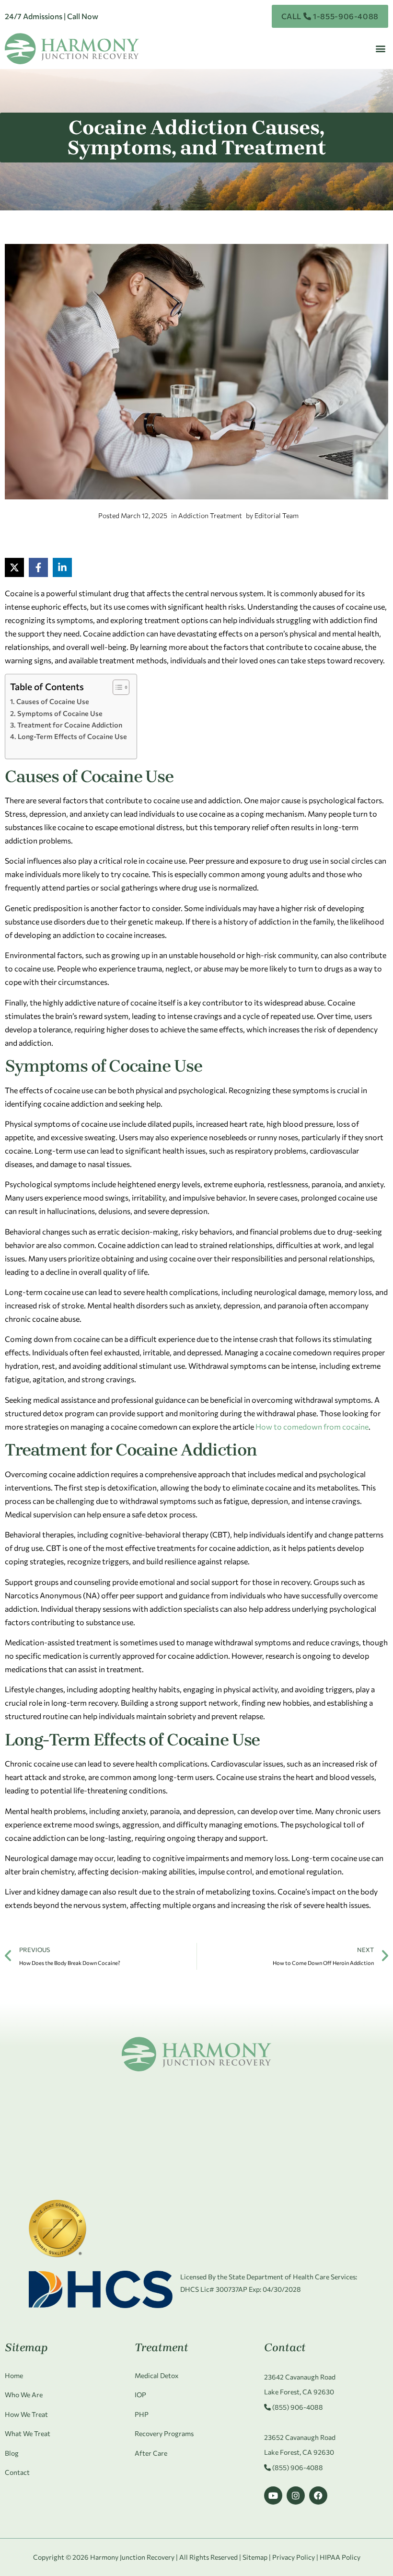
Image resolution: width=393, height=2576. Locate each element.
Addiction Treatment (210, 515)
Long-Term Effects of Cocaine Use (72, 736)
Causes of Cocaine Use (53, 701)
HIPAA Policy (340, 2557)
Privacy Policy (294, 2557)
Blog (12, 2453)
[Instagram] (296, 2495)
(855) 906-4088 (297, 2407)
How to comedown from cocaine (312, 1427)
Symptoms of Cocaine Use (60, 713)
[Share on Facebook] (38, 567)
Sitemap (255, 2557)
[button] (380, 49)
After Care (151, 2453)
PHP (142, 2414)
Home (14, 2375)
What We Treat (28, 2433)
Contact (17, 2472)
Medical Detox (156, 2375)
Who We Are (24, 2395)
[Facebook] (318, 2495)
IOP (140, 2395)
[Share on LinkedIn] (62, 567)
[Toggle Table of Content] (116, 687)
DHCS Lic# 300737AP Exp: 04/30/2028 (241, 2289)
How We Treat (26, 2414)
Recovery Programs (164, 2433)
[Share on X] (14, 567)
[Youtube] (273, 2495)
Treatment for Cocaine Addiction (70, 725)
